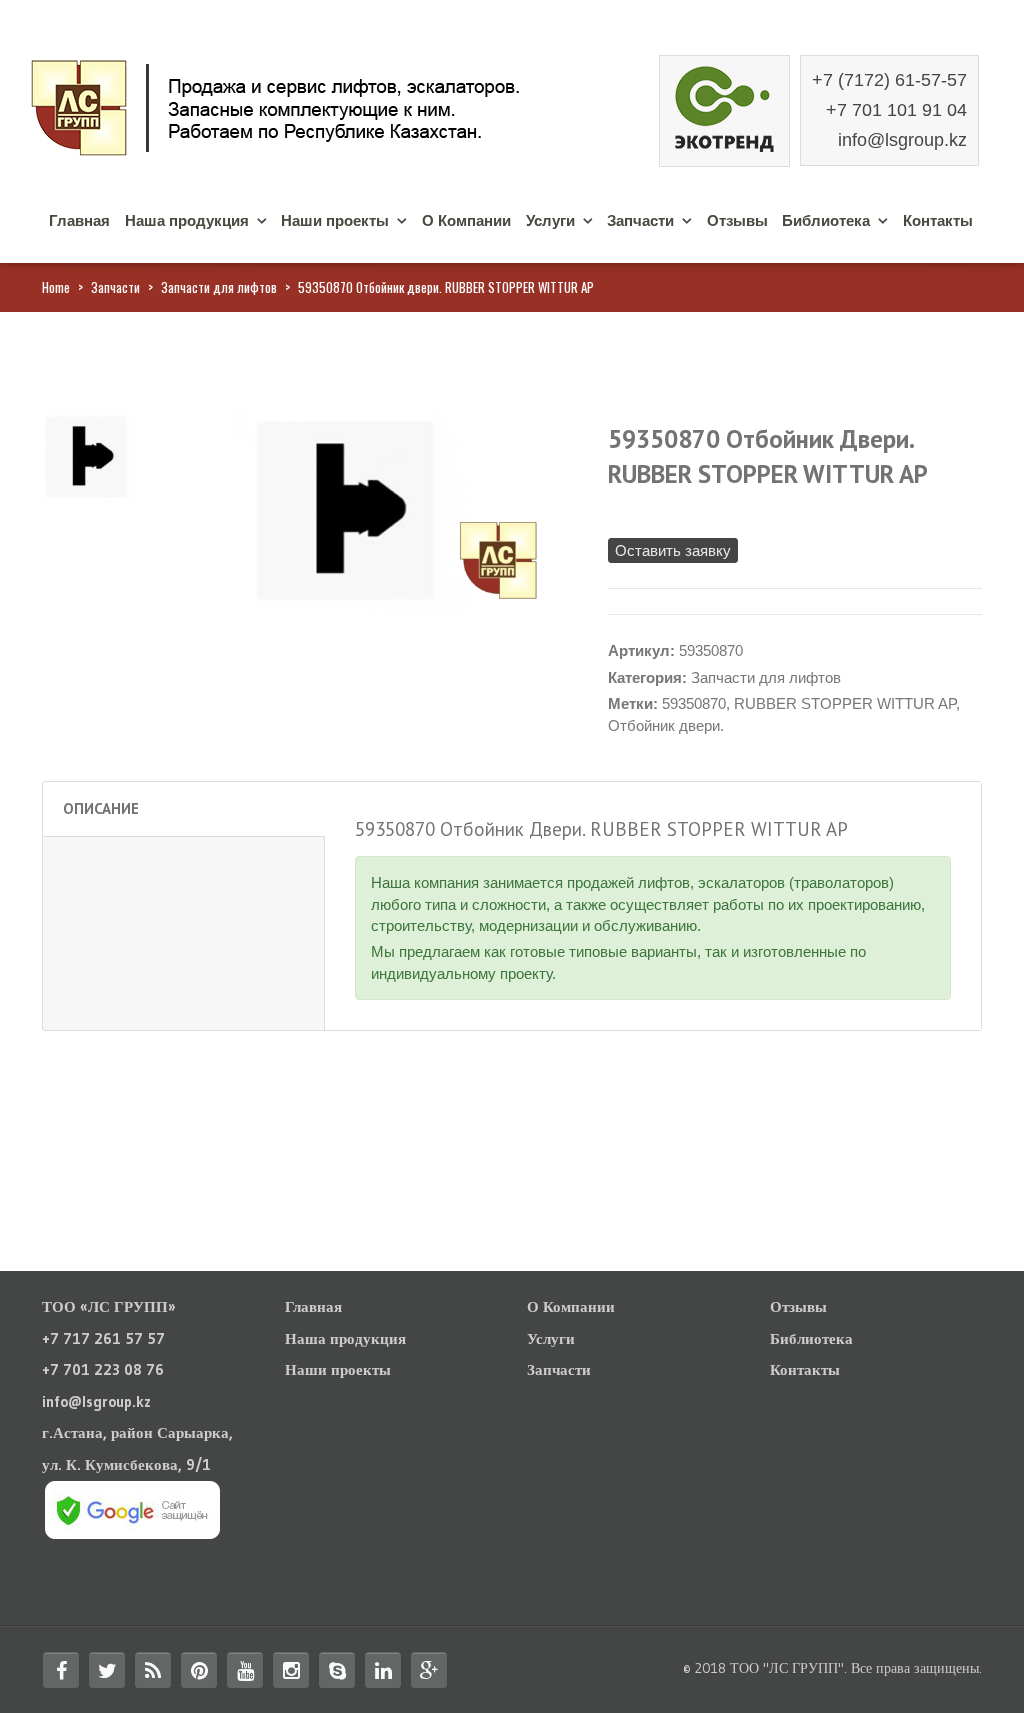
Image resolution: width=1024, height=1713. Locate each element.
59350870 (694, 703)
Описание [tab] (101, 808)
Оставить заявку (673, 550)
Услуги (550, 220)
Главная (79, 220)
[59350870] (88, 456)
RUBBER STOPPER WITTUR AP (845, 703)
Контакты (938, 220)
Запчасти (640, 220)
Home (56, 287)
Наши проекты (335, 220)
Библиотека (826, 220)
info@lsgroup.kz (902, 140)
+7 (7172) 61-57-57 (889, 80)
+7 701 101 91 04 (896, 110)
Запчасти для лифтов (219, 287)
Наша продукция (187, 220)
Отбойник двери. (666, 725)
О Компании (466, 220)
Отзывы (737, 220)
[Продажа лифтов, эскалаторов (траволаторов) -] (322, 105)
